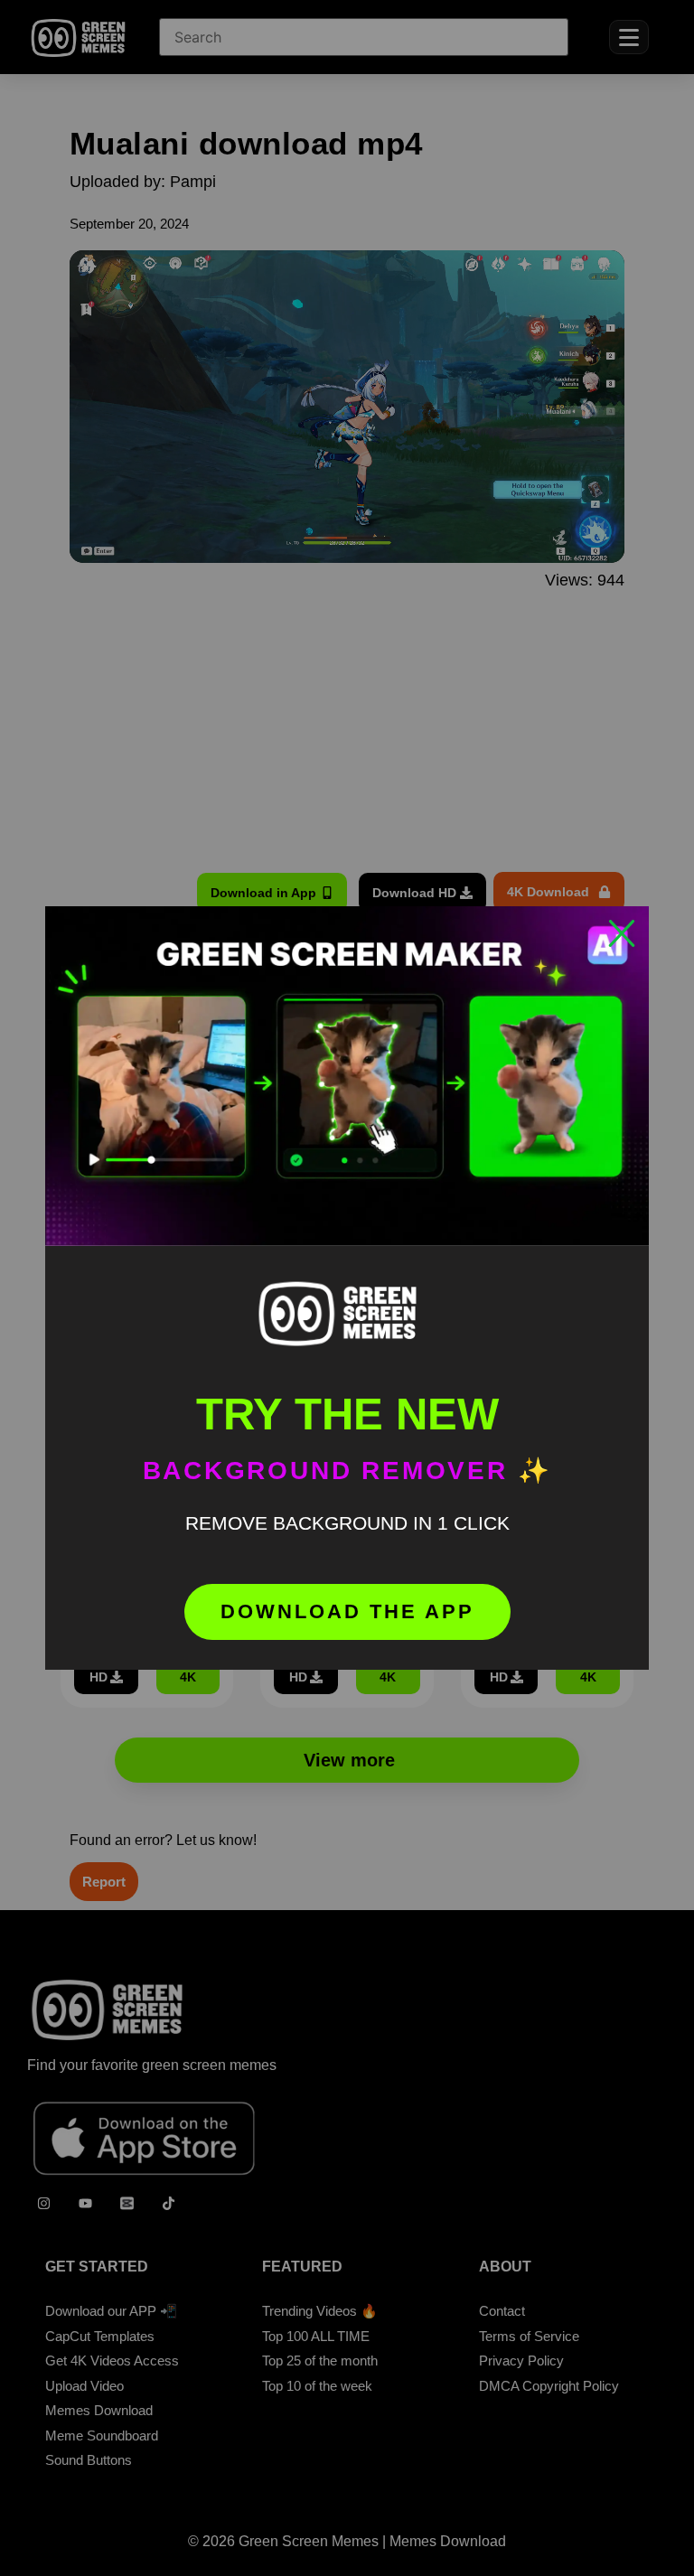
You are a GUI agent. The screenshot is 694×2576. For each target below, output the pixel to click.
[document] (347, 1288)
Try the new (347, 1414)
